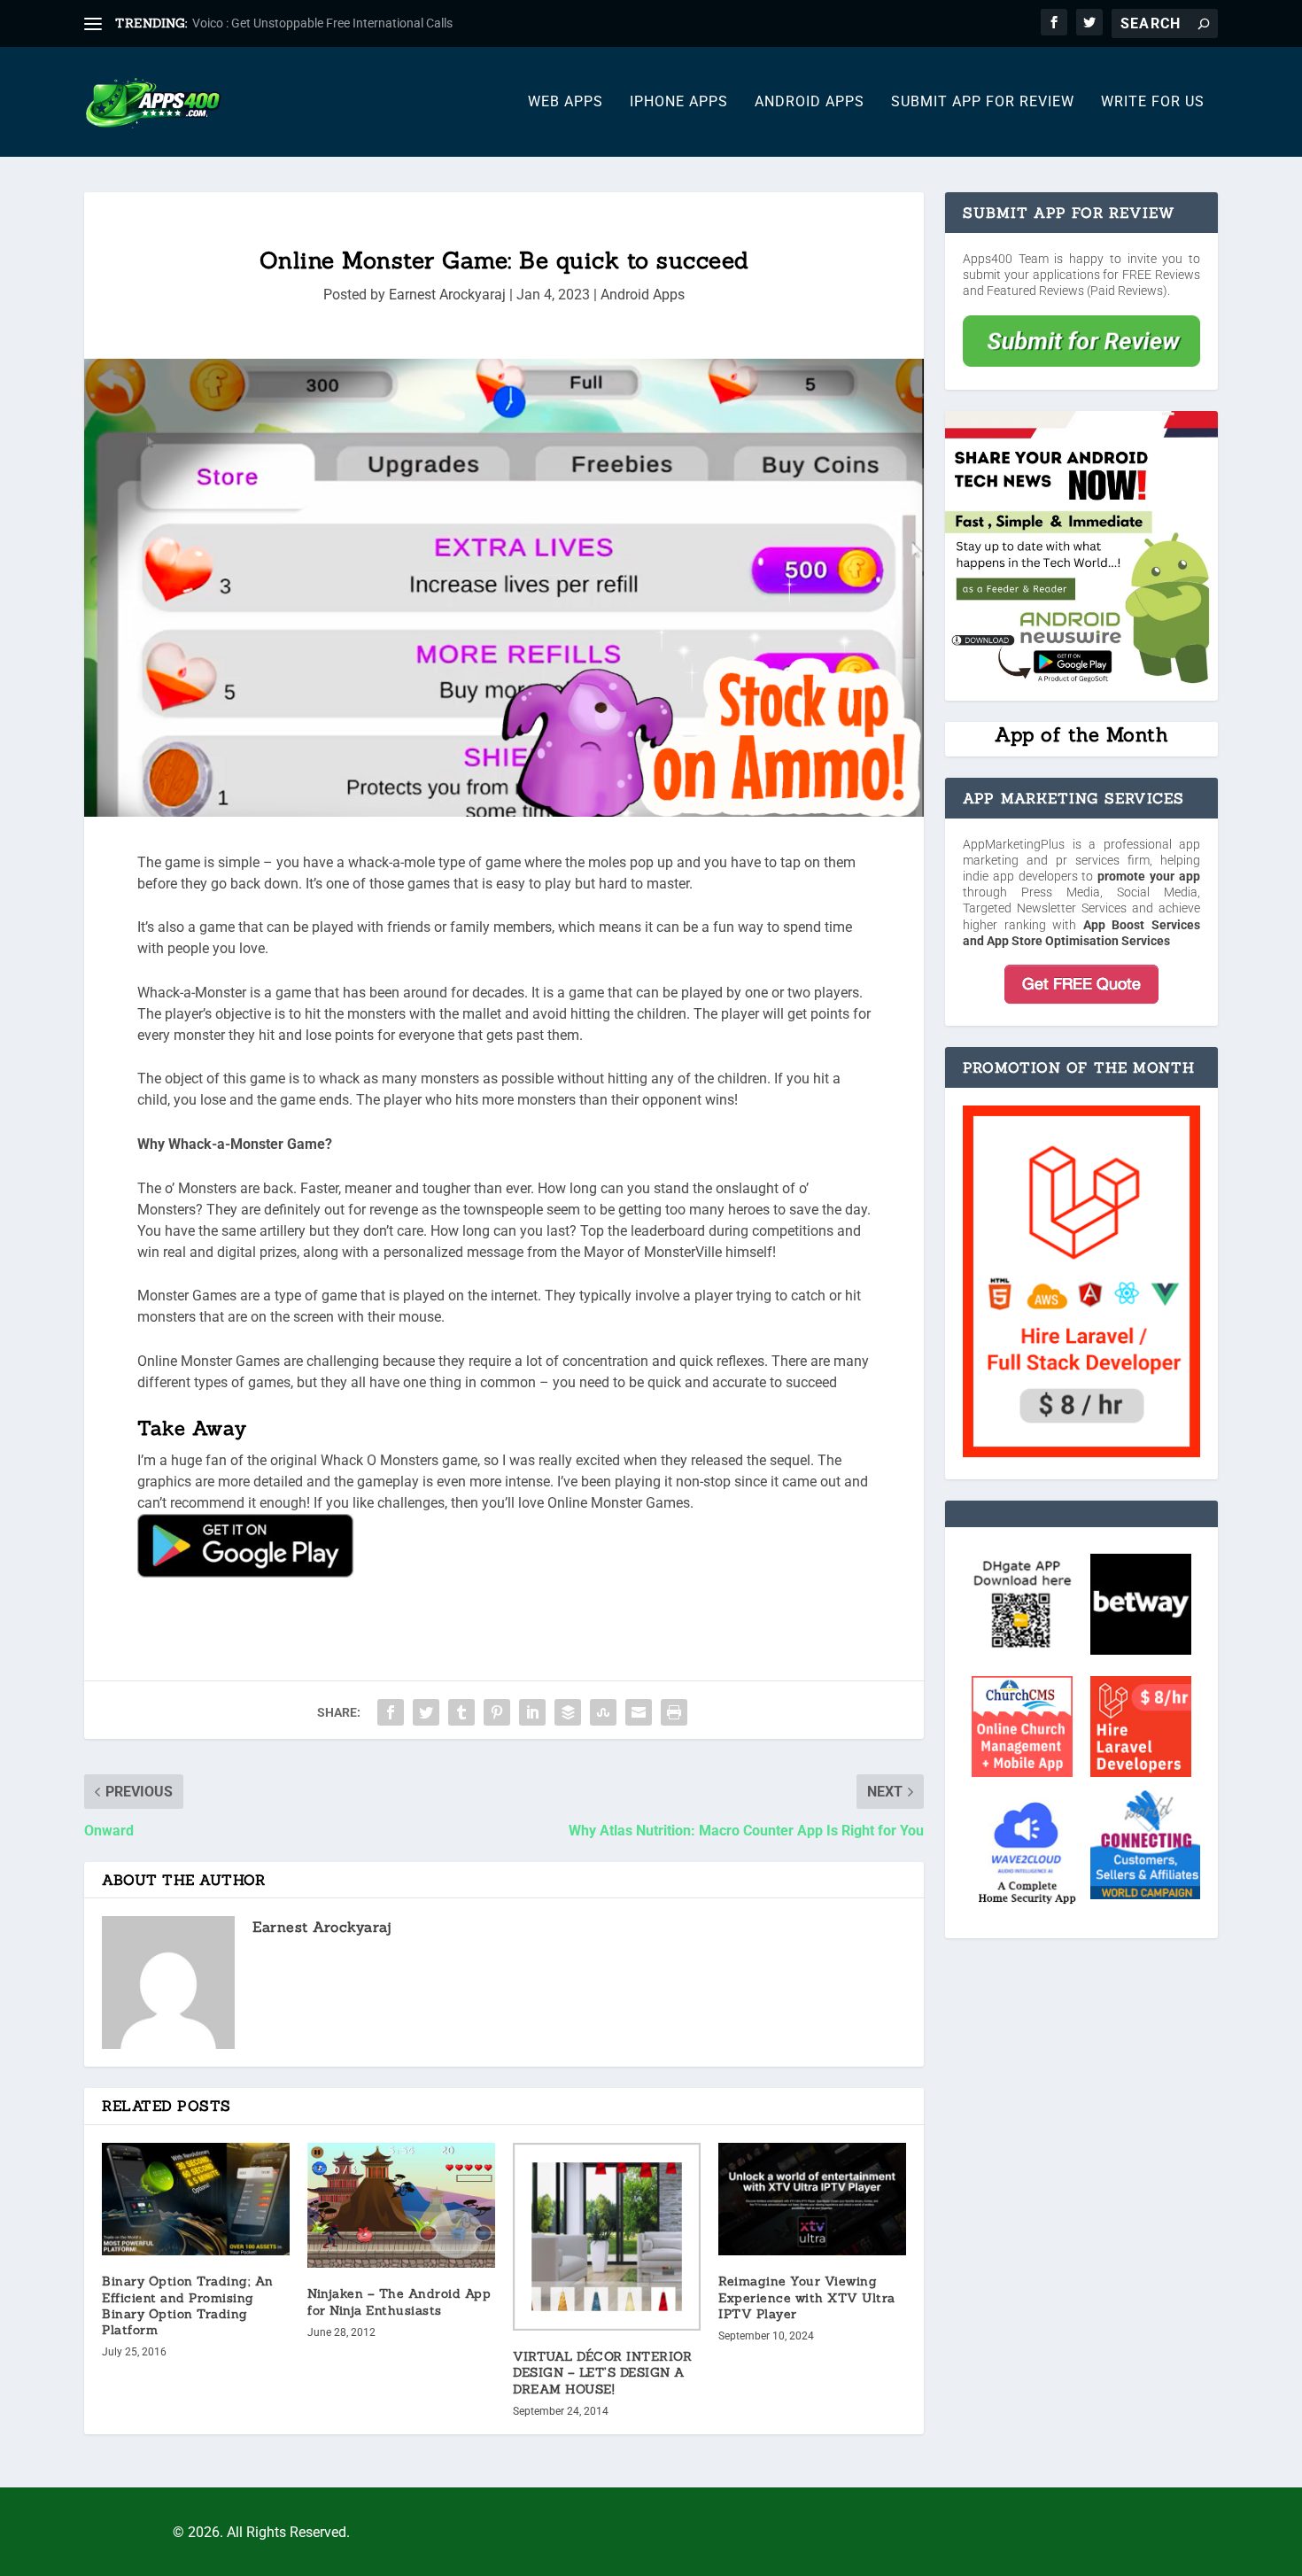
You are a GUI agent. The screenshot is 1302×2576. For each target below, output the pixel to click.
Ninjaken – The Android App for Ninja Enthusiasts (399, 2301)
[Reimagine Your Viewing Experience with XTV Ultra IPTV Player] (812, 2199)
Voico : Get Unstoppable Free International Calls (322, 23)
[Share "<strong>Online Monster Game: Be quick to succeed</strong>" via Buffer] (568, 1712)
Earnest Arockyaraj (447, 295)
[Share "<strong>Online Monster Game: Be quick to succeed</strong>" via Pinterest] (497, 1712)
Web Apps (566, 102)
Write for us (1153, 102)
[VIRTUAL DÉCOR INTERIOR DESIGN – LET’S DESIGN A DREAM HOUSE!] (607, 2237)
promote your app (1149, 876)
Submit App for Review (983, 102)
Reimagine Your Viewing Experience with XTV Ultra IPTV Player (807, 2297)
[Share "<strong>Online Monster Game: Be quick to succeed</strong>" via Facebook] (391, 1712)
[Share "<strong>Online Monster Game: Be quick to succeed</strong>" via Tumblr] (461, 1712)
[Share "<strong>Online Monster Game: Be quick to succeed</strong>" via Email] (639, 1712)
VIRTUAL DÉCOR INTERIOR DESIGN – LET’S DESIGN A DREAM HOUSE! (602, 2372)
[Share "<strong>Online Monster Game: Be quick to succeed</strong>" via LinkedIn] (532, 1712)
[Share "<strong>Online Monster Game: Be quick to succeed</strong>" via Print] (674, 1712)
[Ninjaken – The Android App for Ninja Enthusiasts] (401, 2205)
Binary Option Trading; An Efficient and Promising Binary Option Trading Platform (188, 2305)
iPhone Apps (679, 102)
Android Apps (810, 102)
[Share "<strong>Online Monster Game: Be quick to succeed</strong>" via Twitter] (426, 1712)
